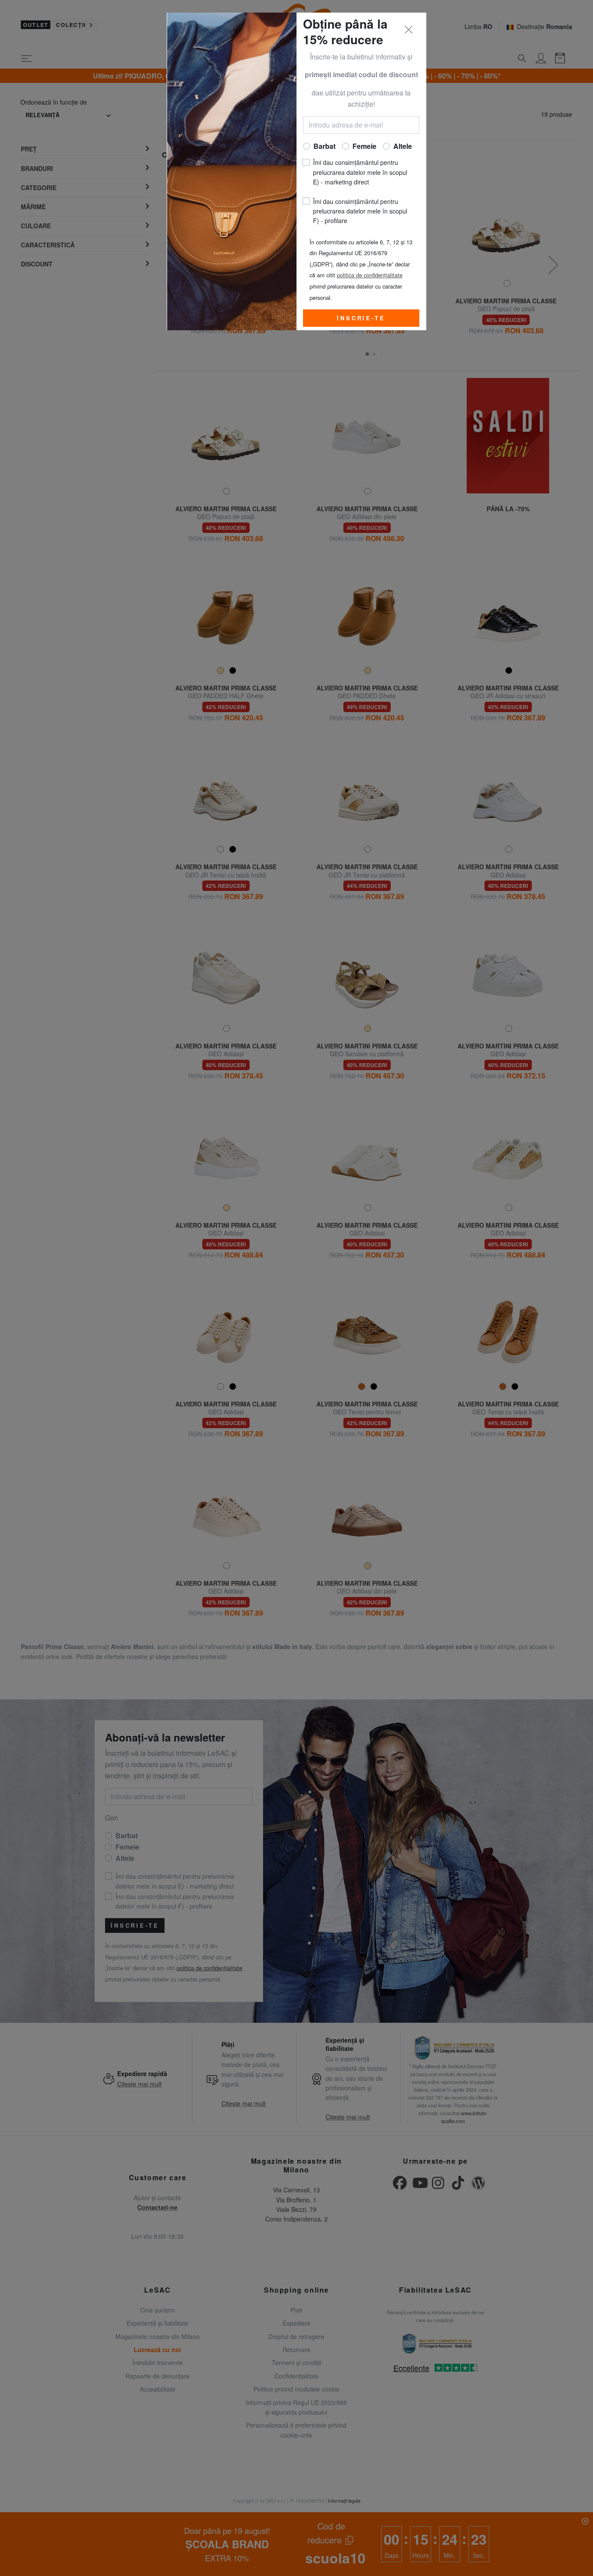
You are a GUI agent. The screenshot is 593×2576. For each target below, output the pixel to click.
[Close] (409, 30)
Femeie (364, 146)
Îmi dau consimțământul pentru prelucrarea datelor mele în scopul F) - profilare (360, 211)
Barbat (325, 146)
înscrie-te (361, 318)
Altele (403, 146)
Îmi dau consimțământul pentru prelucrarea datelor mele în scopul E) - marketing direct (360, 172)
